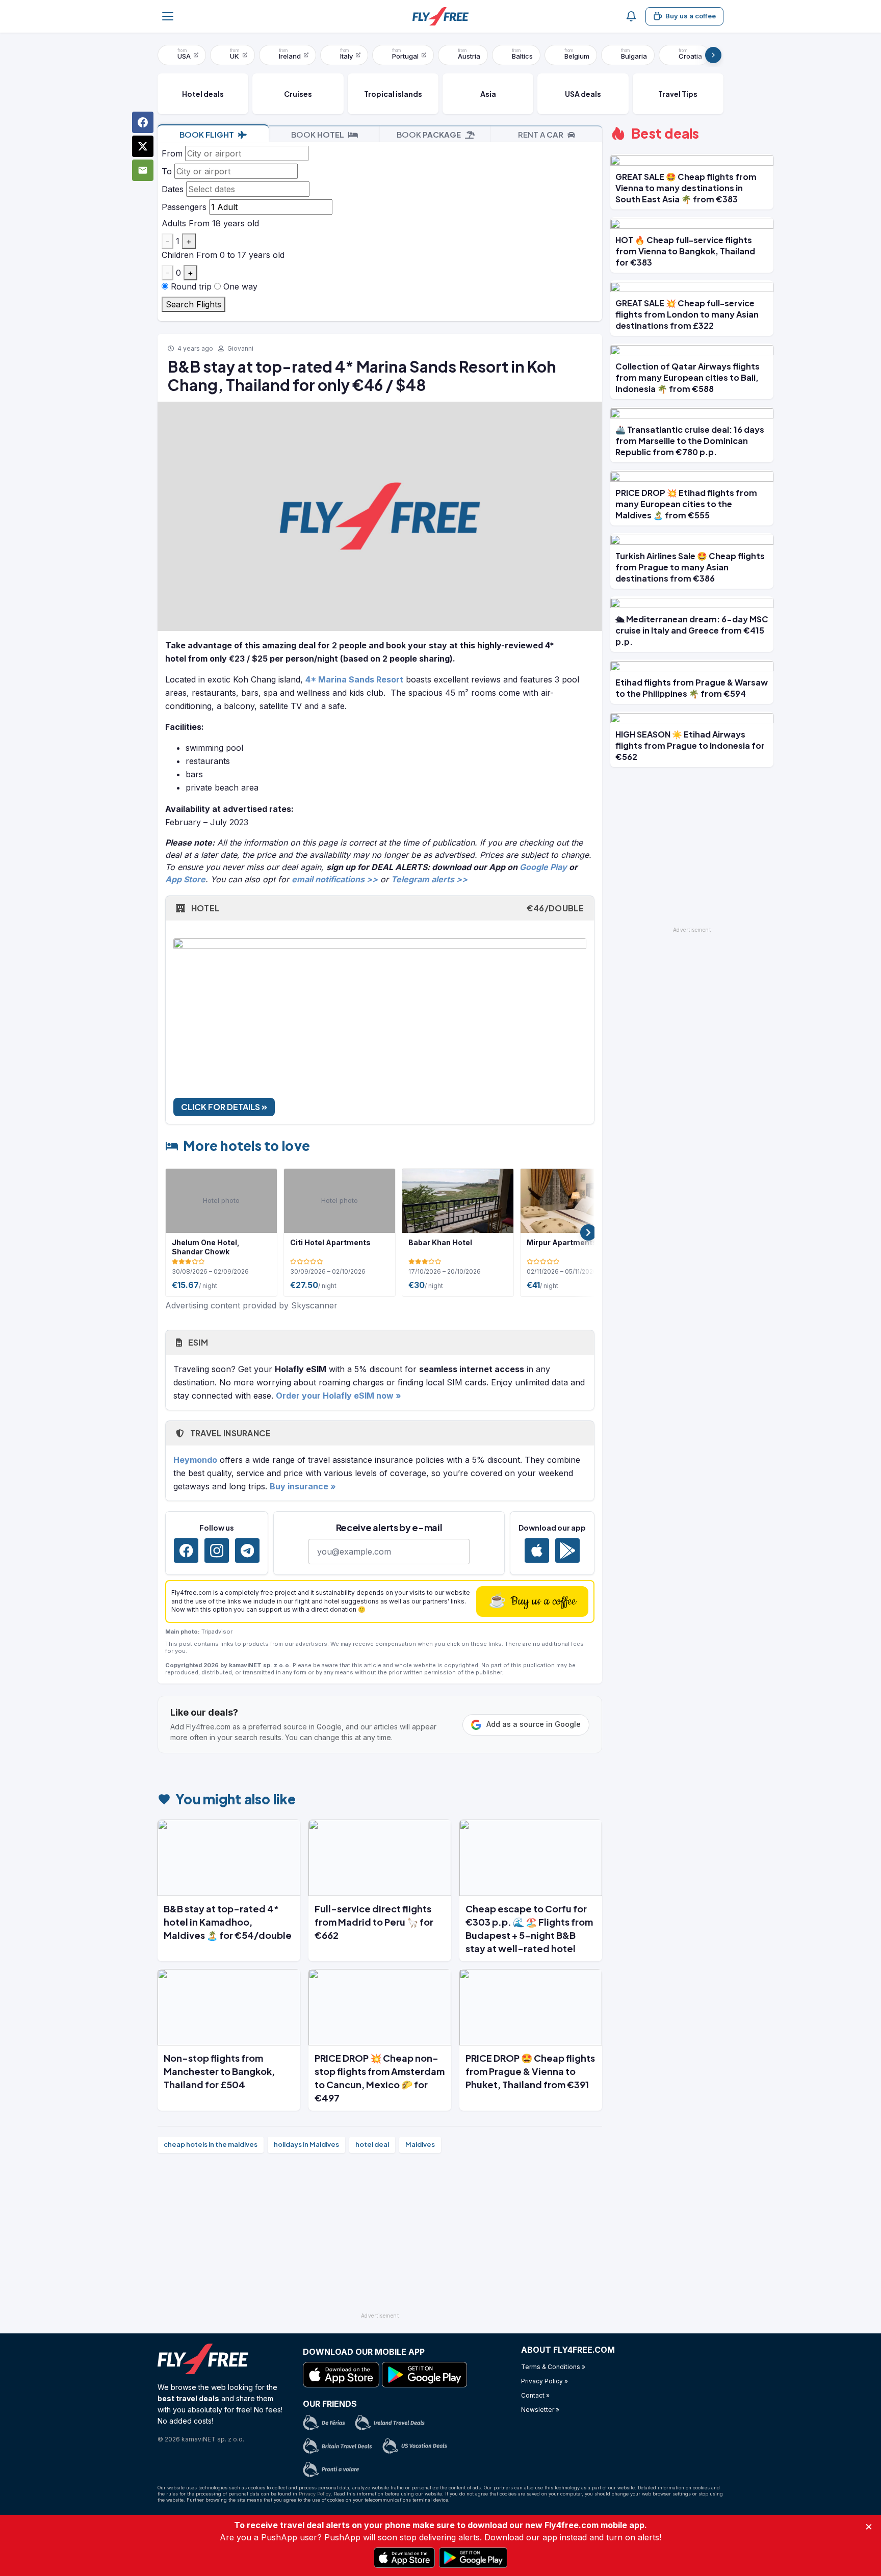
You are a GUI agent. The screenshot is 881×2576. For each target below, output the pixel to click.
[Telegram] (247, 1550)
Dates (173, 189)
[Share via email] (143, 170)
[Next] (713, 55)
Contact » (535, 2395)
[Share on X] (143, 146)
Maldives (420, 2144)
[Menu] (168, 16)
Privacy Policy (315, 2494)
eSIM (197, 1342)
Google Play (543, 867)
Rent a (541, 134)
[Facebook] (186, 1550)
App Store (185, 879)
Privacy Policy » (545, 2381)
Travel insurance (229, 1433)
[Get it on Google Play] (567, 1550)
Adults (174, 223)
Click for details (221, 1107)
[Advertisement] (380, 2237)
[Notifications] (631, 16)
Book (207, 134)
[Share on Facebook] (143, 122)
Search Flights (193, 304)
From (172, 153)
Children (178, 255)
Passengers (184, 207)
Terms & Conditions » (553, 2367)
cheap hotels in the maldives (211, 2144)
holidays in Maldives (306, 2144)
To (167, 171)
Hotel (386, 908)
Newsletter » (540, 2410)
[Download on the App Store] (537, 1550)
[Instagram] (217, 1550)
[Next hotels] (588, 1232)
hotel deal (372, 2144)
